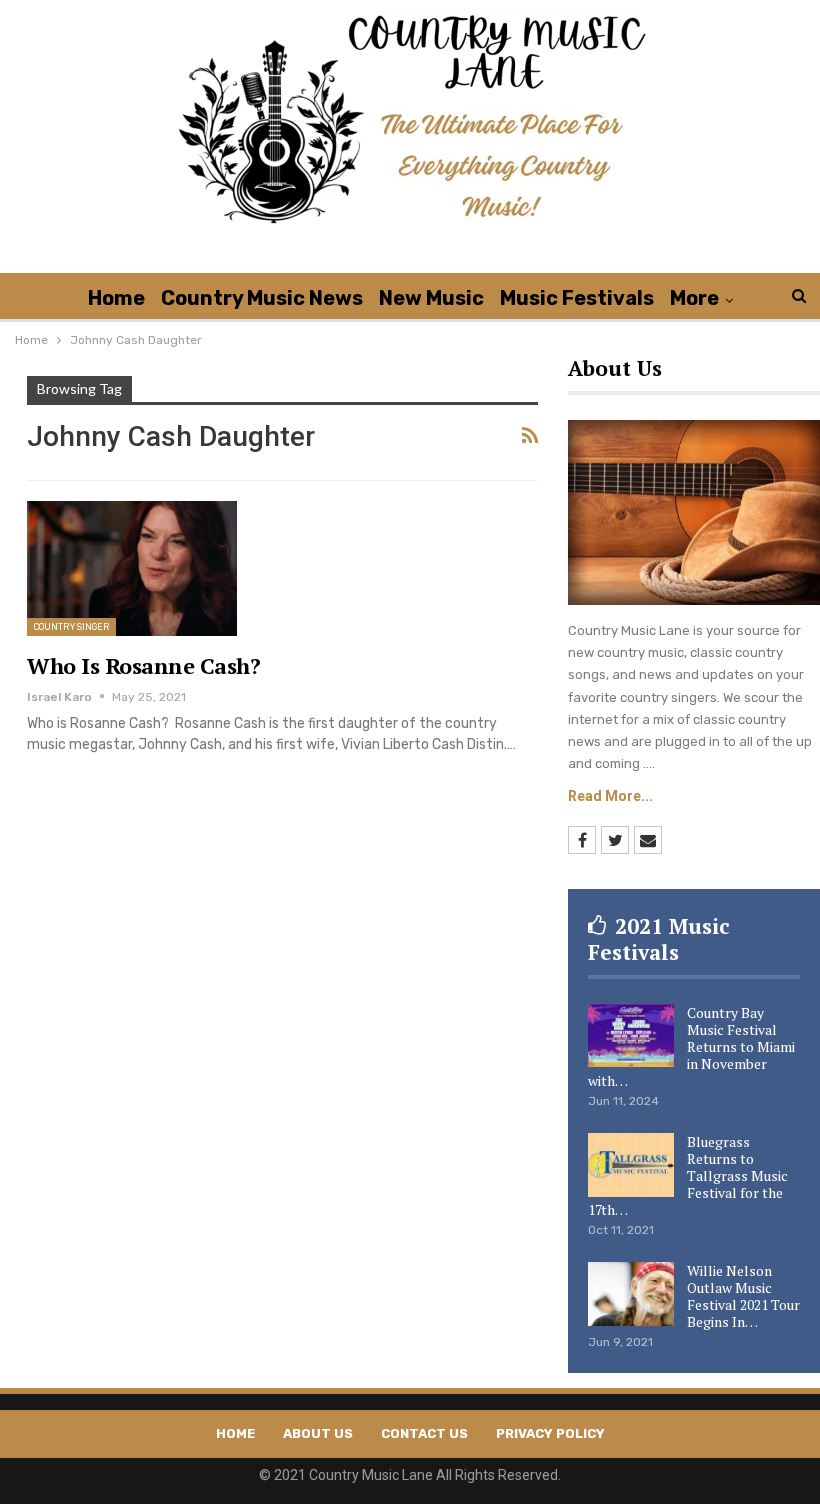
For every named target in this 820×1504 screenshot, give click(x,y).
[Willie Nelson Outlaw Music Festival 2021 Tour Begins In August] (631, 1294)
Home (116, 298)
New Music (431, 298)
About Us (318, 1433)
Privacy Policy (550, 1433)
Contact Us (424, 1433)
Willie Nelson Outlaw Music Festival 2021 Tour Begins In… (743, 1296)
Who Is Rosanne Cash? (143, 665)
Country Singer (71, 627)
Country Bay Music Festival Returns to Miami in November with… (691, 1046)
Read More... (610, 796)
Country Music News (262, 298)
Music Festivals (577, 298)
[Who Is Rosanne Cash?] (132, 568)
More (694, 298)
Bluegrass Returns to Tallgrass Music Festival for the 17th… (688, 1175)
